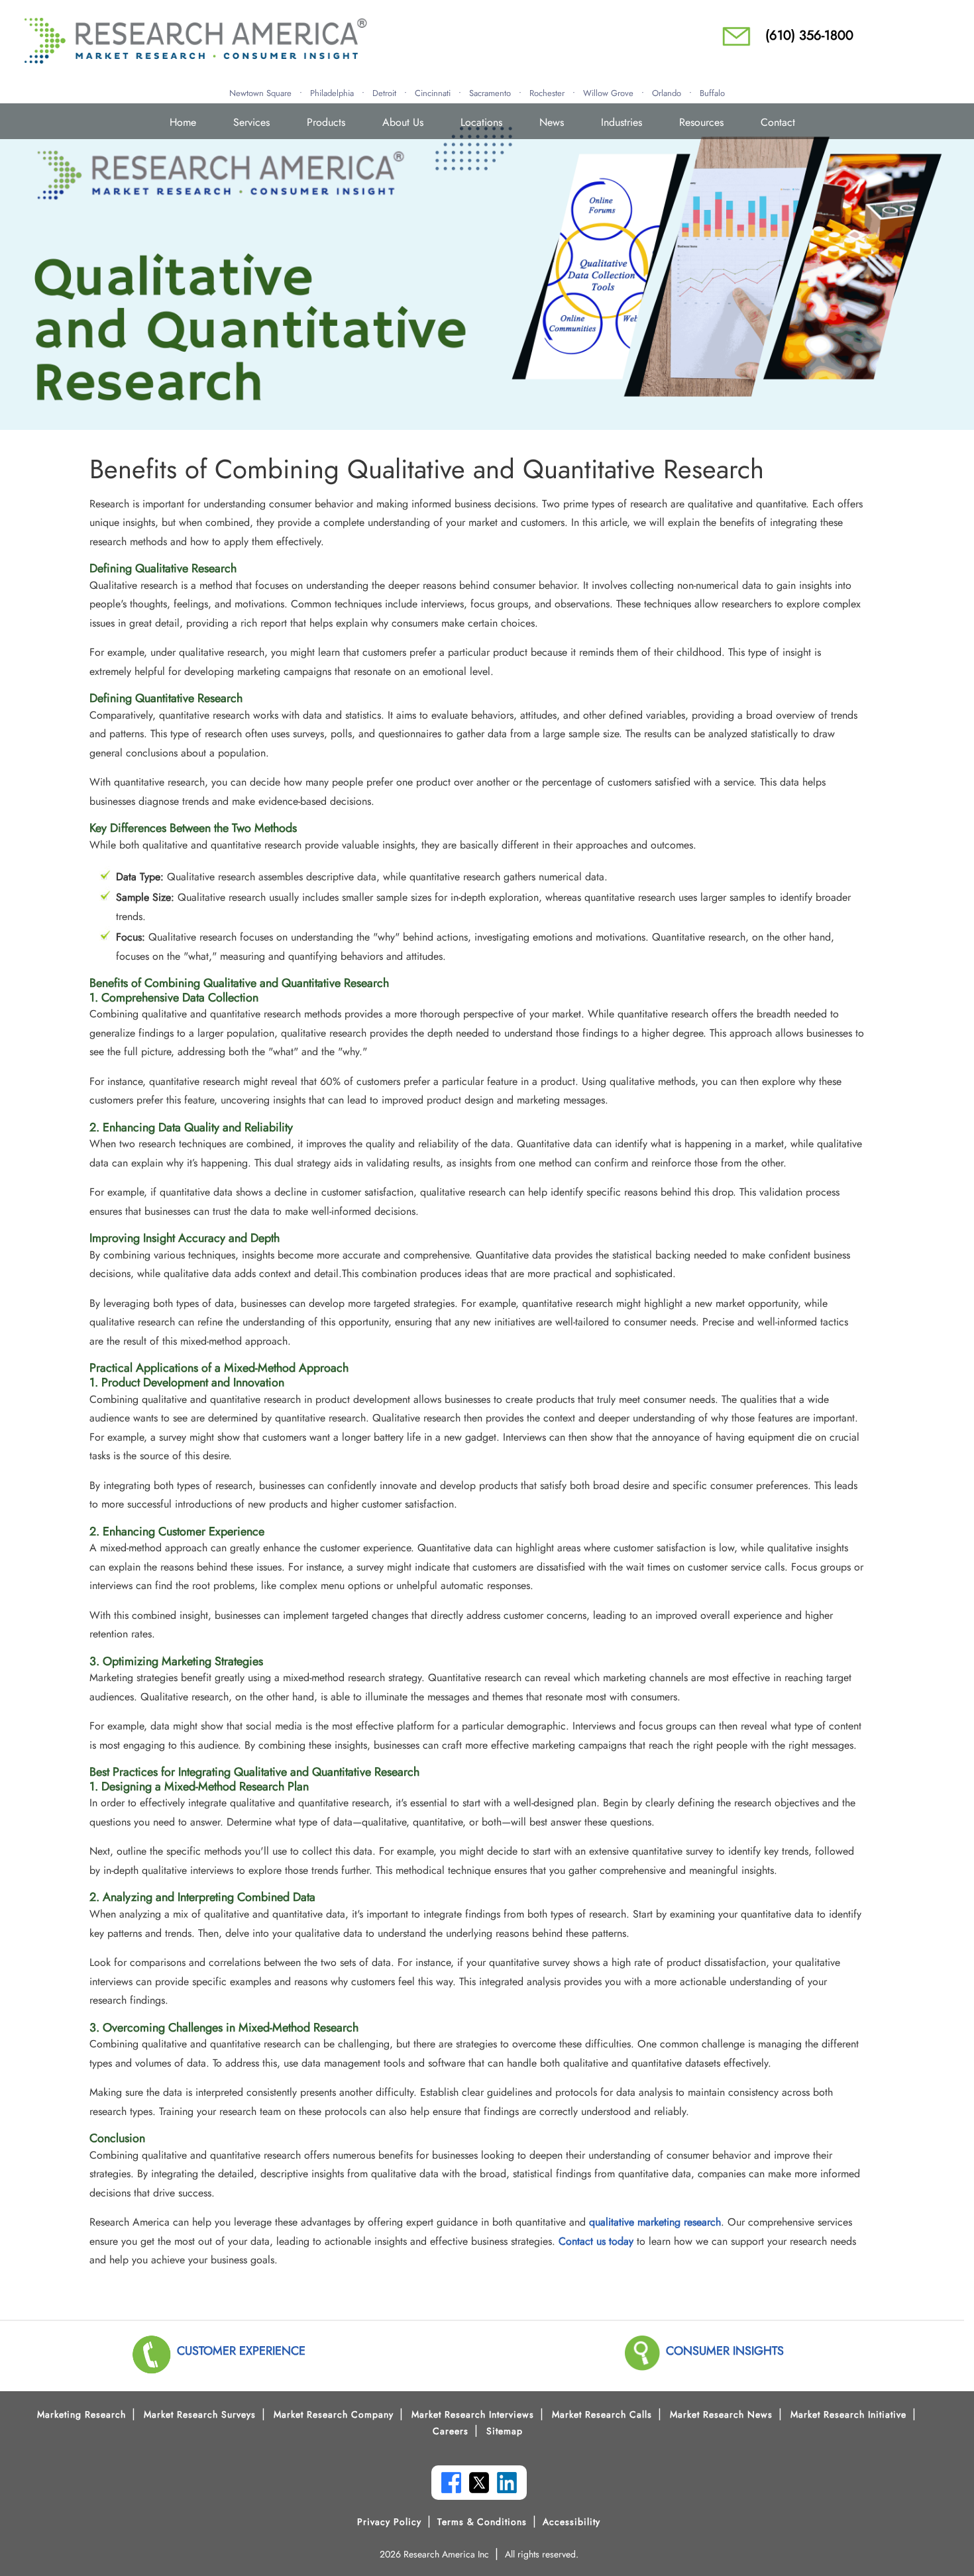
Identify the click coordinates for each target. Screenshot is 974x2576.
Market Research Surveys (200, 2414)
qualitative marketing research (655, 2222)
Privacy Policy (389, 2522)
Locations (481, 122)
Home (183, 122)
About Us (403, 122)
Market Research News (721, 2414)
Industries (622, 122)
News (552, 122)
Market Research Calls (602, 2414)
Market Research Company (334, 2414)
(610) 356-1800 (809, 35)
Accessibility (571, 2522)
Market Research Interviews (473, 2414)
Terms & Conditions (482, 2522)
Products (326, 122)
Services (251, 122)
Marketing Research (81, 2414)
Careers (451, 2431)
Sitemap (505, 2431)
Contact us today (596, 2241)
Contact (778, 122)
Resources (701, 122)
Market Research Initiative (848, 2414)
